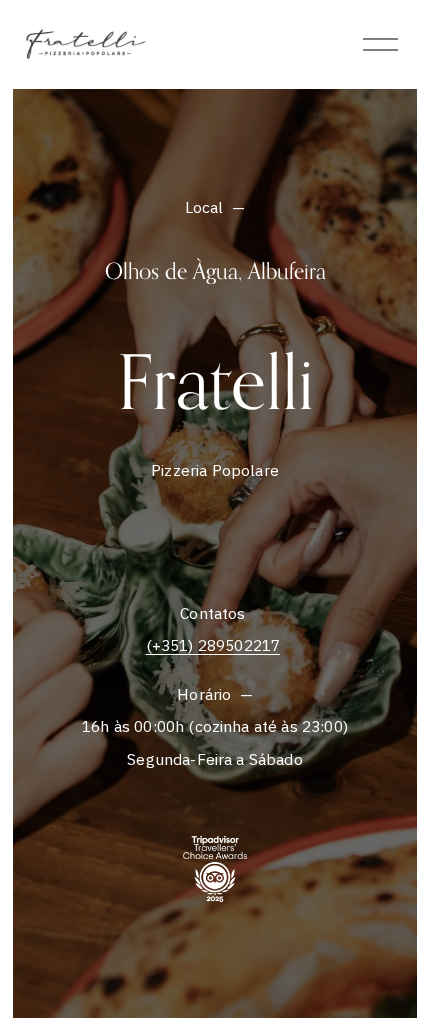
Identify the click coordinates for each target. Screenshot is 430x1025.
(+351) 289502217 (213, 645)
